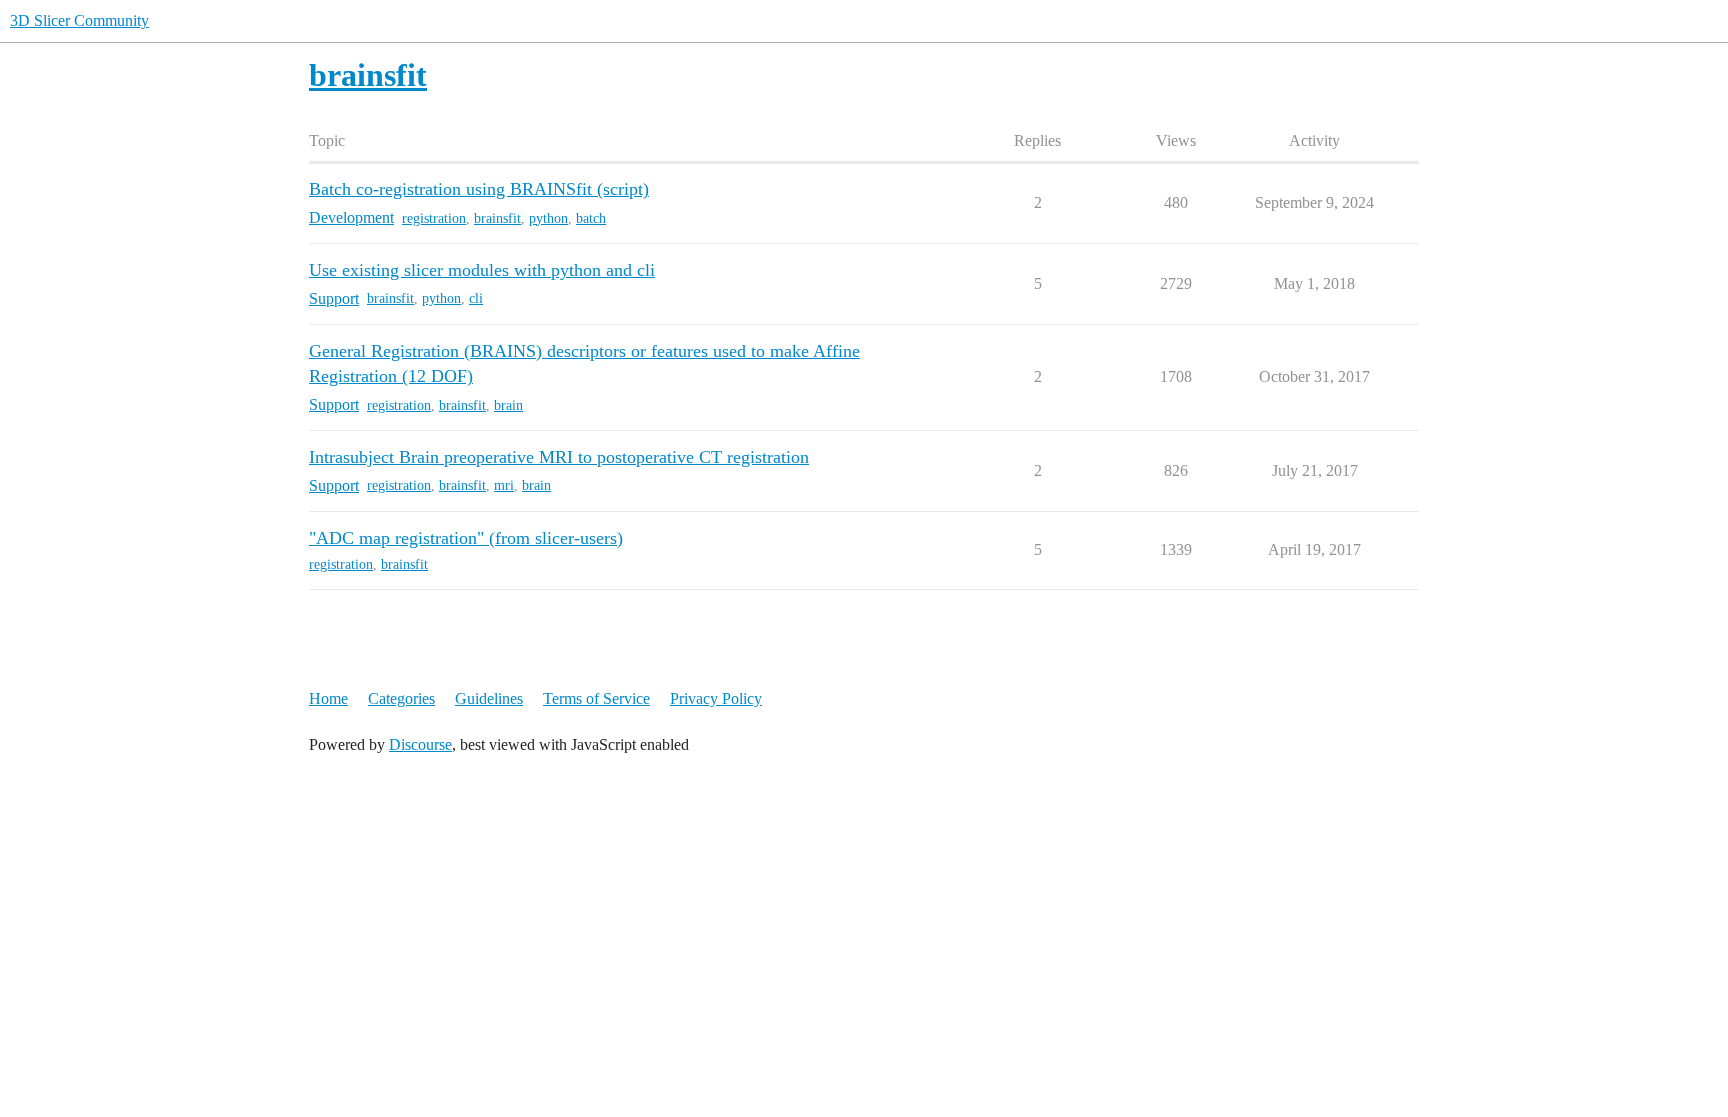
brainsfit (497, 218)
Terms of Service (596, 698)
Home (328, 698)
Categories (401, 698)
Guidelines (489, 698)
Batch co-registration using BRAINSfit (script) (479, 189)
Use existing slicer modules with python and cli (482, 270)
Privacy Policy (716, 698)
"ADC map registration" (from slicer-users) (466, 538)
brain (508, 405)
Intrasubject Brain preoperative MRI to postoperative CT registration (559, 457)
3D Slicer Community (79, 20)
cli (476, 298)
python (548, 218)
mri (504, 485)
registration (434, 218)
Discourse (420, 744)
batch (591, 218)
